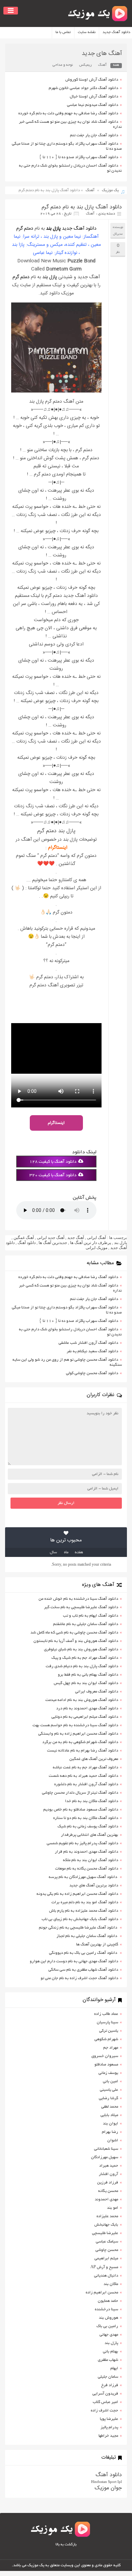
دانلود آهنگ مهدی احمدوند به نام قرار (86, 1852)
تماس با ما (63, 32)
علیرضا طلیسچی (105, 2233)
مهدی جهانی (109, 2335)
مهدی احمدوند (106, 2199)
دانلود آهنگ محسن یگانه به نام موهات (87, 1869)
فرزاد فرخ (110, 2385)
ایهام (114, 2368)
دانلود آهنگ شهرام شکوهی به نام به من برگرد (80, 1742)
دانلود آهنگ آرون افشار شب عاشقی (88, 1343)
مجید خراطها (108, 2436)
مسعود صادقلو (106, 2065)
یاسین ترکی (109, 2031)
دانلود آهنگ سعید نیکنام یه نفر (92, 1351)
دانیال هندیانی (106, 2276)
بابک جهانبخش (106, 2225)
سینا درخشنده (106, 2309)
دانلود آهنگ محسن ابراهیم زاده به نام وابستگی (78, 1734)
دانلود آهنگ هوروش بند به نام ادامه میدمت (82, 1700)
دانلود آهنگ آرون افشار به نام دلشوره (86, 1784)
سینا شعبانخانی (106, 2149)
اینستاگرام (58, 848)
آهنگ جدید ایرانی (51, 1238)
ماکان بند (111, 2284)
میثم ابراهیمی (106, 2259)
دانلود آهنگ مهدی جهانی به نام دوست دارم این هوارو (74, 1961)
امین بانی (111, 2081)
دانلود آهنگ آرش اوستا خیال (94, 97)
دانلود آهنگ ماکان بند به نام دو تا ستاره (86, 1818)
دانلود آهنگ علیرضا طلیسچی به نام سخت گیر (81, 1607)
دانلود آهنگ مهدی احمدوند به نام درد (87, 1709)
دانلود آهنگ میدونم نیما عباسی (93, 105)
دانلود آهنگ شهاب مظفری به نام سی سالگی (83, 1970)
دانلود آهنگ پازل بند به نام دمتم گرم (82, 207)
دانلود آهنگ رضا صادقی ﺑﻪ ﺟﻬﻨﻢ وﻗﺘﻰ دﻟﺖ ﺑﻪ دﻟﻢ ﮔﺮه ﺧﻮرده (68, 113)
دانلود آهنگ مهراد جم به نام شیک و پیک (85, 1658)
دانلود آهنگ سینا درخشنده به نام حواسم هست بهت (75, 1725)
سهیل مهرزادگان (105, 2157)
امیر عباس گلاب (105, 2402)
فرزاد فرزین (108, 2183)
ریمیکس (85, 65)
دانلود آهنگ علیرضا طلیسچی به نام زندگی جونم (79, 1928)
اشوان (113, 2140)
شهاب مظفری (108, 2360)
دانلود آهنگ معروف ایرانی (97, 1692)
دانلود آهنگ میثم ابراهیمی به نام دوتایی (85, 1717)
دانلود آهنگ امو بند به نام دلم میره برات (85, 1902)
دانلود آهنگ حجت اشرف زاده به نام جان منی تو (79, 1978)
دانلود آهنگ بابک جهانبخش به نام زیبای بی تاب (80, 1919)
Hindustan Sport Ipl (106, 2482)
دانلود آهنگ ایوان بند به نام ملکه (91, 1860)
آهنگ (102, 65)
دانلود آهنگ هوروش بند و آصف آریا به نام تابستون (76, 1641)
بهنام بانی (111, 2352)
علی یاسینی (109, 2090)
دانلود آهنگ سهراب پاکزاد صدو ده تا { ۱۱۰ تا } (79, 157)
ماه (66, 1552)
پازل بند (53, 229)
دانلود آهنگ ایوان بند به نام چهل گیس (86, 1683)
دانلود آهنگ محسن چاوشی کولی (92, 1373)
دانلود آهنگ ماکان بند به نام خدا (92, 1801)
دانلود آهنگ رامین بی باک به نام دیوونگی (84, 1953)
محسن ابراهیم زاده (102, 2293)
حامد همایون (108, 2301)
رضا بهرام (110, 2132)
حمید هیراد (109, 2166)
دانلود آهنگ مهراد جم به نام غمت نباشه (85, 1768)
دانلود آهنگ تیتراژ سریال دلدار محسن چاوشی (80, 1793)
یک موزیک (110, 190)
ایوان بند (111, 2124)
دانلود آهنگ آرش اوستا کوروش (92, 80)
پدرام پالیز (109, 2427)
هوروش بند (108, 2318)
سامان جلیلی (108, 2377)
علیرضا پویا (109, 2419)
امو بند (113, 2208)
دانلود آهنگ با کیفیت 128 (53, 1162)
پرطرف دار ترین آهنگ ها (91, 1243)
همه (116, 65)
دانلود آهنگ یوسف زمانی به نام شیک (88, 1827)
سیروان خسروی (105, 2056)
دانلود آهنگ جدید (79, 229)
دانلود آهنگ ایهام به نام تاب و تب (91, 1616)
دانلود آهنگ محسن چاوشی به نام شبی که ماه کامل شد (74, 1633)
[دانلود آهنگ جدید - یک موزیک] (98, 13)
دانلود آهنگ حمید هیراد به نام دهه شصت (83, 1776)
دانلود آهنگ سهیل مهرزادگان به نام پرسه (83, 1877)
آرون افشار (108, 2174)
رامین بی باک (107, 2326)
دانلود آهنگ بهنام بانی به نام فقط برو (88, 1675)
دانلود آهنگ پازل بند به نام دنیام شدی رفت (82, 1666)
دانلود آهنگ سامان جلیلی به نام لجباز (87, 1936)
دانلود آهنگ (27, 1243)
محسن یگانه (108, 2191)
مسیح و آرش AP (104, 2267)
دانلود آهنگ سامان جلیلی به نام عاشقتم (86, 1624)
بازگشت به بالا (66, 2545)
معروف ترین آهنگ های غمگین (94, 1759)
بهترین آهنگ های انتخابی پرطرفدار (90, 1835)
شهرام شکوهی (106, 2039)
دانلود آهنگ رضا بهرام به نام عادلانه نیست (83, 1751)
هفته (79, 1552)
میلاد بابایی (109, 2115)
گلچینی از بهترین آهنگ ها (97, 1945)
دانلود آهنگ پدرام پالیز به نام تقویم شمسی (82, 1843)
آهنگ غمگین (24, 1238)
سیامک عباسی (107, 2242)
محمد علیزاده (107, 2216)
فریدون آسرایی (105, 2394)
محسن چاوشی (107, 2250)
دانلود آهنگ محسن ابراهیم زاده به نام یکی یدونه (77, 1894)
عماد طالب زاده (106, 2014)
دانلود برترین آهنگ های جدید (94, 1886)
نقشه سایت (87, 32)
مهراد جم (111, 2048)
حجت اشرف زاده (104, 2411)
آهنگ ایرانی (96, 1238)
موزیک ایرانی (96, 1248)
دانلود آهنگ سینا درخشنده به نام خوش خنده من (78, 1599)
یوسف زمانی (108, 2073)
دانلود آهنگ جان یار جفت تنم (94, 135)
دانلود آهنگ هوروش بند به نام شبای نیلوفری (81, 1649)
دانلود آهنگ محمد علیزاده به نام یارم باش (84, 1911)
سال (53, 1552)
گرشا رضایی (108, 2098)
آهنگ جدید (76, 1238)
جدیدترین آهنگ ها (53, 1243)
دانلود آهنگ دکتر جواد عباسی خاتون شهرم (83, 88)
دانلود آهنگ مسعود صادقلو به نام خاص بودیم (81, 1810)
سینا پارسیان (107, 2022)
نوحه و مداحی (63, 65)
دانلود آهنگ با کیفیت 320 (53, 1176)
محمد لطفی (110, 2107)
